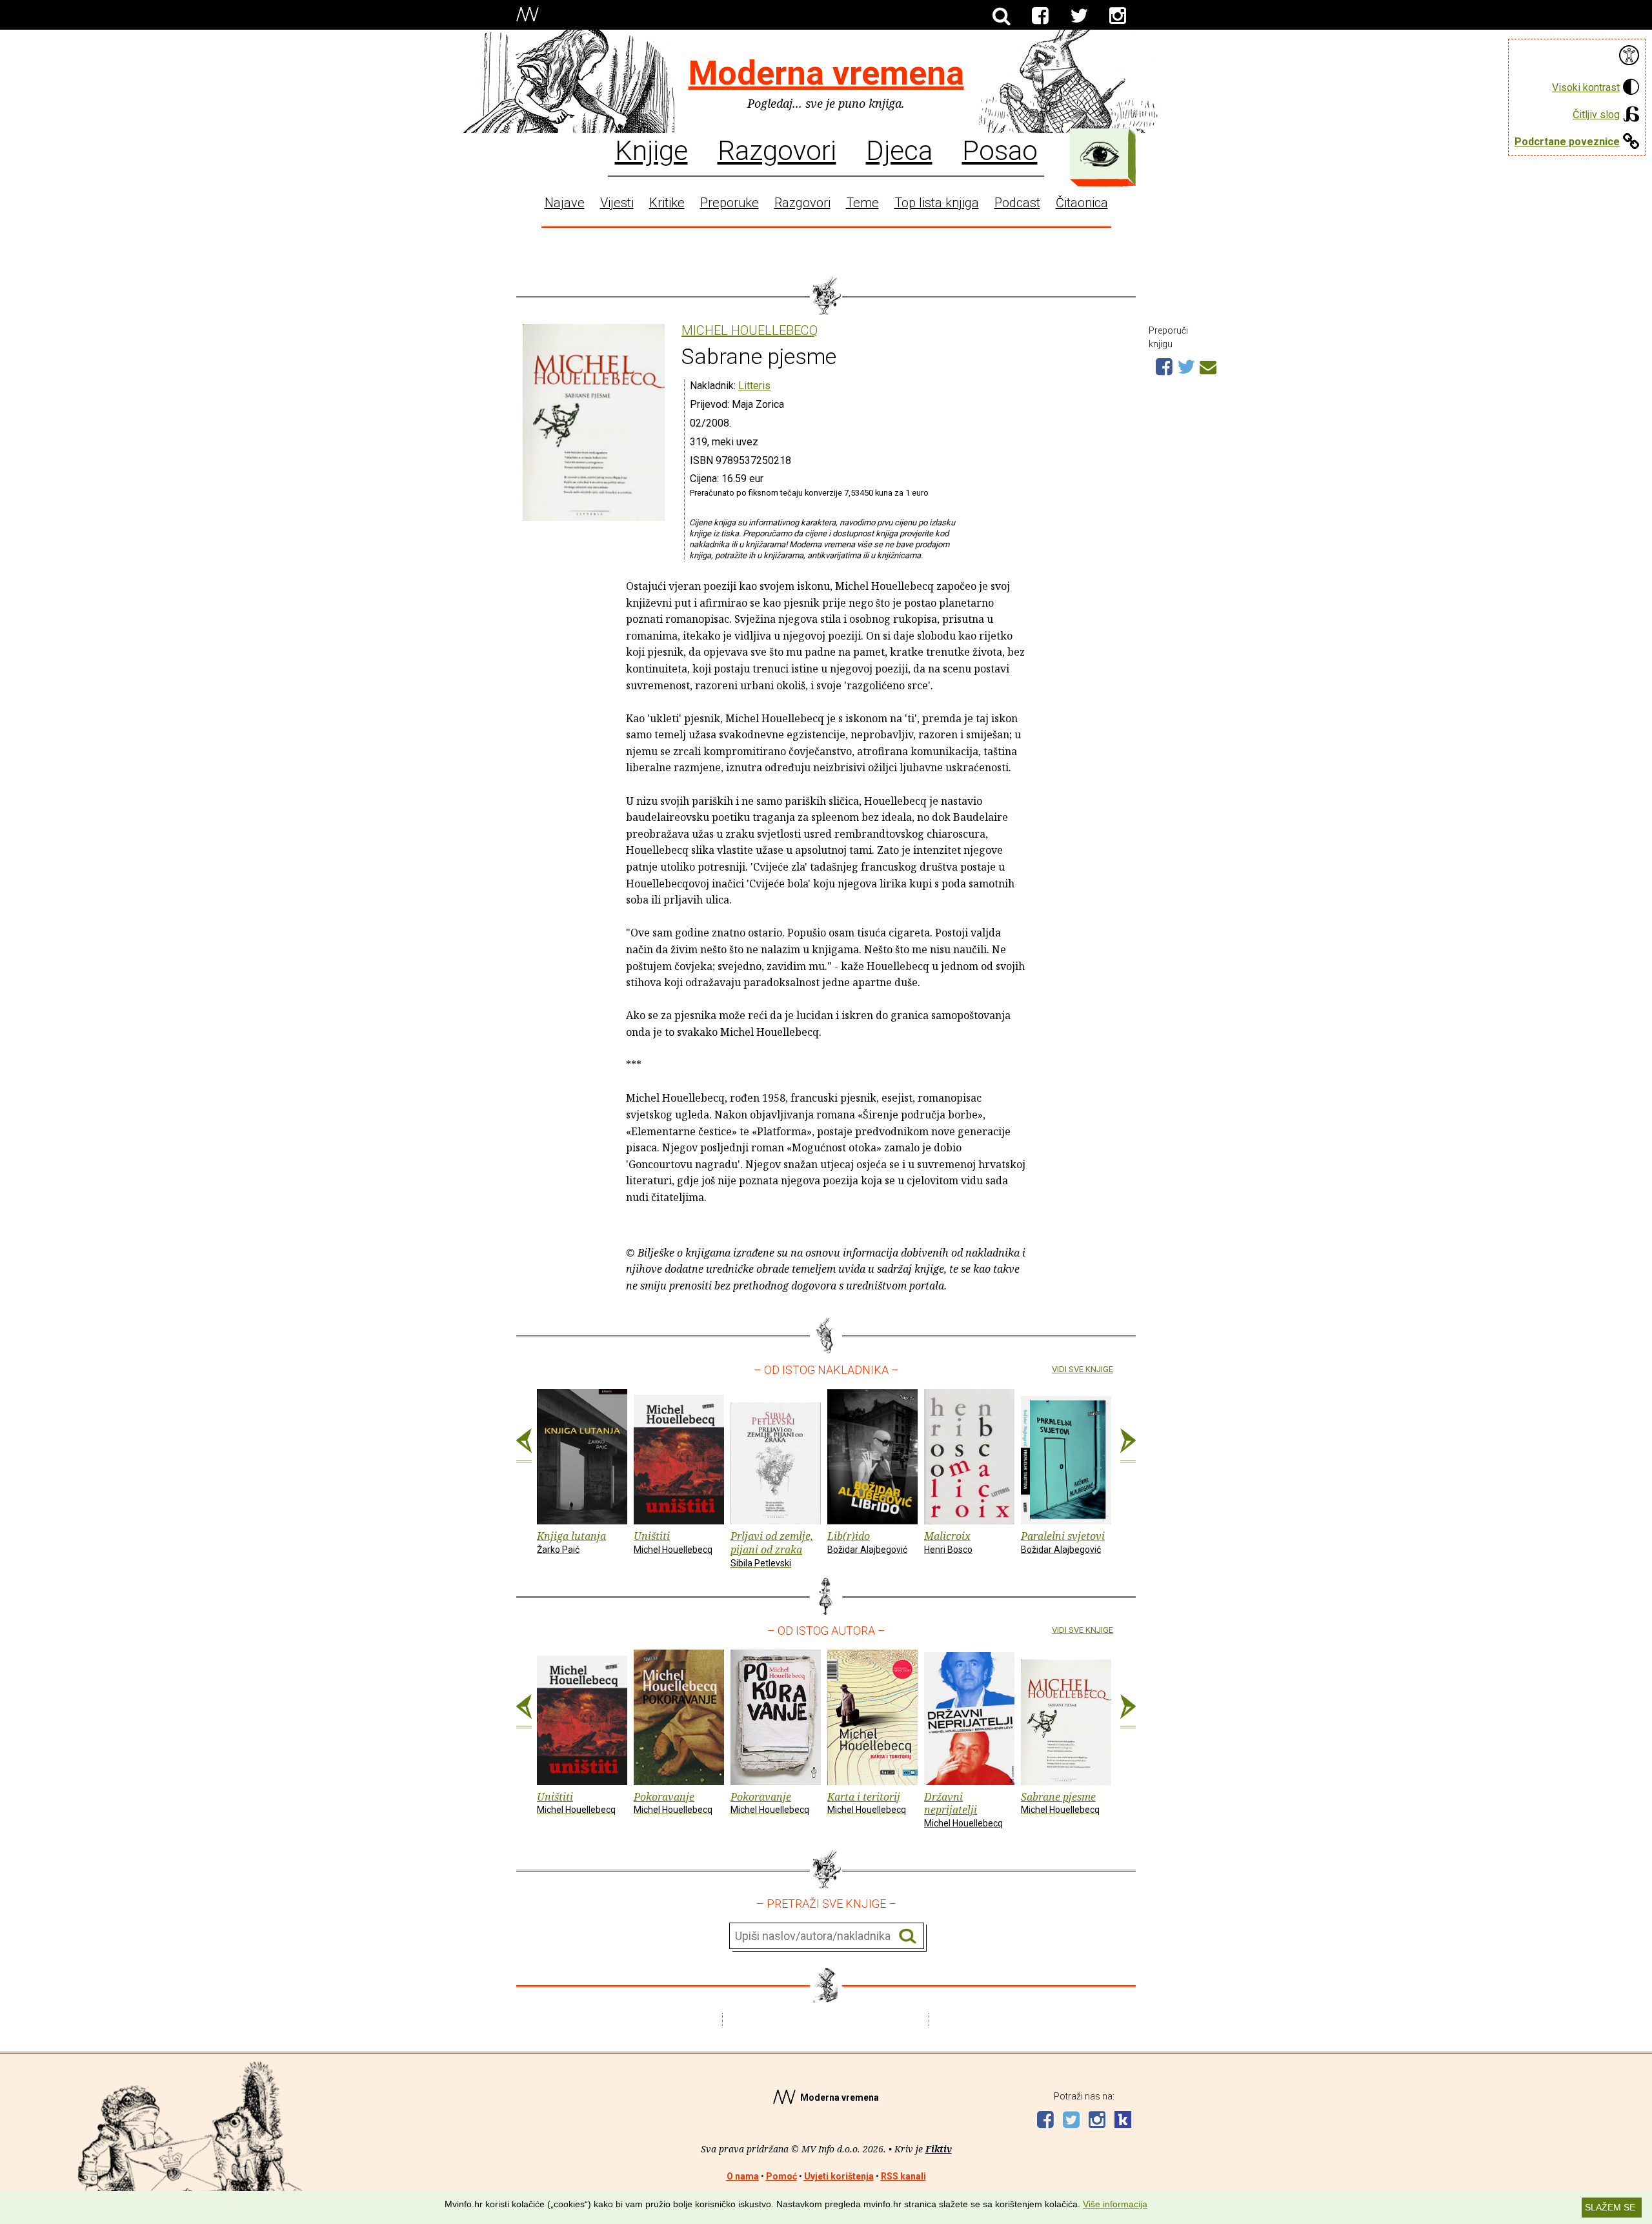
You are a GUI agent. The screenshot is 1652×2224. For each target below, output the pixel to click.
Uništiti (673, 1542)
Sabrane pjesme (1060, 1803)
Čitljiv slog (1596, 115)
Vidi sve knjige (1083, 1369)
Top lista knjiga (937, 203)
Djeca (899, 150)
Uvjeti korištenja (839, 2176)
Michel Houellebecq (750, 331)
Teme (862, 203)
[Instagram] (1118, 16)
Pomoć (781, 2176)
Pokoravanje (673, 1803)
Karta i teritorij (867, 1803)
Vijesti (617, 203)
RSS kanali (903, 2176)
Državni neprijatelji (963, 1809)
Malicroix (948, 1542)
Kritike (667, 203)
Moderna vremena (826, 73)
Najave (565, 203)
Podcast (1017, 203)
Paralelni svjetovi (1063, 1542)
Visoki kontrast (1586, 87)
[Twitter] (1079, 16)
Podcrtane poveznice (1567, 142)
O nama (743, 2176)
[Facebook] (1040, 16)
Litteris (754, 386)
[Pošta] (1208, 365)
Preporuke (730, 203)
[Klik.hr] (1123, 2121)
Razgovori (777, 150)
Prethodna (524, 1446)
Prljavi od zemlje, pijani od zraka (772, 1549)
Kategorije (1100, 154)
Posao (1000, 150)
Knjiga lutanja (571, 1542)
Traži (908, 1936)
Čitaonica (1082, 203)
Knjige (651, 150)
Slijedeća (1128, 1446)
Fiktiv (939, 2149)
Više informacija (1115, 2204)
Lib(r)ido (867, 1542)
